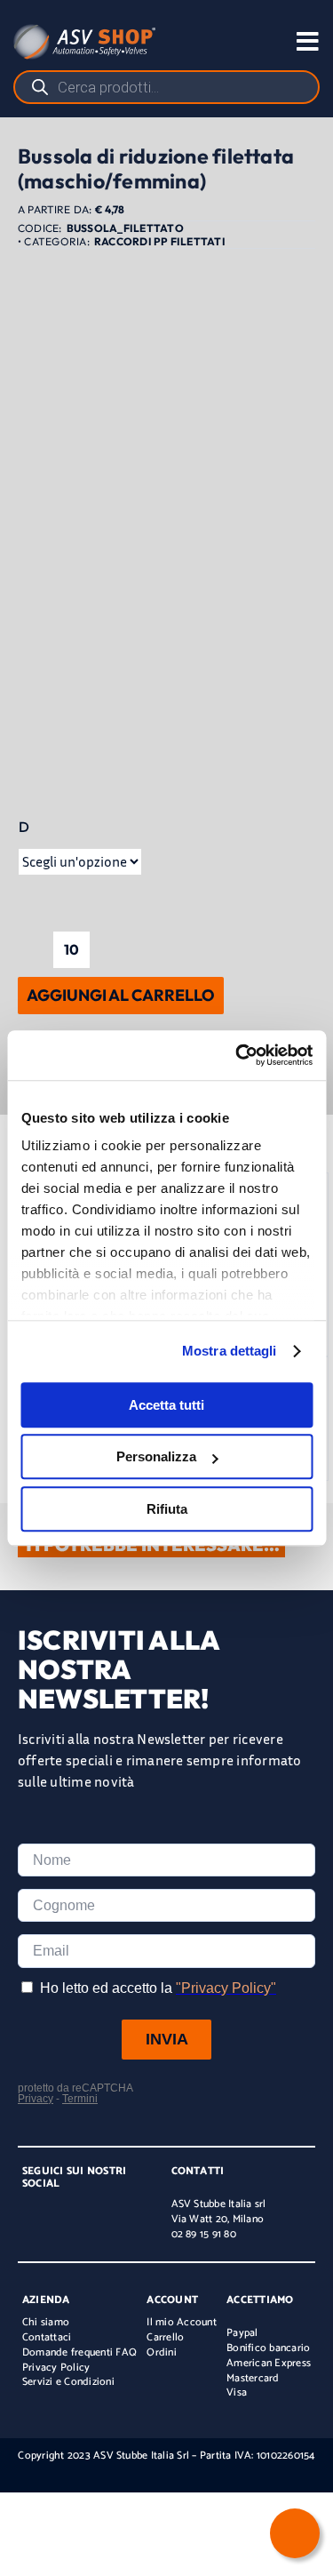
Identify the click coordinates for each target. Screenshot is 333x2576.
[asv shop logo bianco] (84, 31)
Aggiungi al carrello (121, 995)
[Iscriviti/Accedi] (230, 42)
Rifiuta (167, 1509)
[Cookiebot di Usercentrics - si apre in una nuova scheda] (237, 1055)
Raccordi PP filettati (160, 241)
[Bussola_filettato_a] (166, 713)
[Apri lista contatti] (295, 2533)
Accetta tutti (166, 1405)
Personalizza (156, 1456)
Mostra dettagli (230, 1351)
